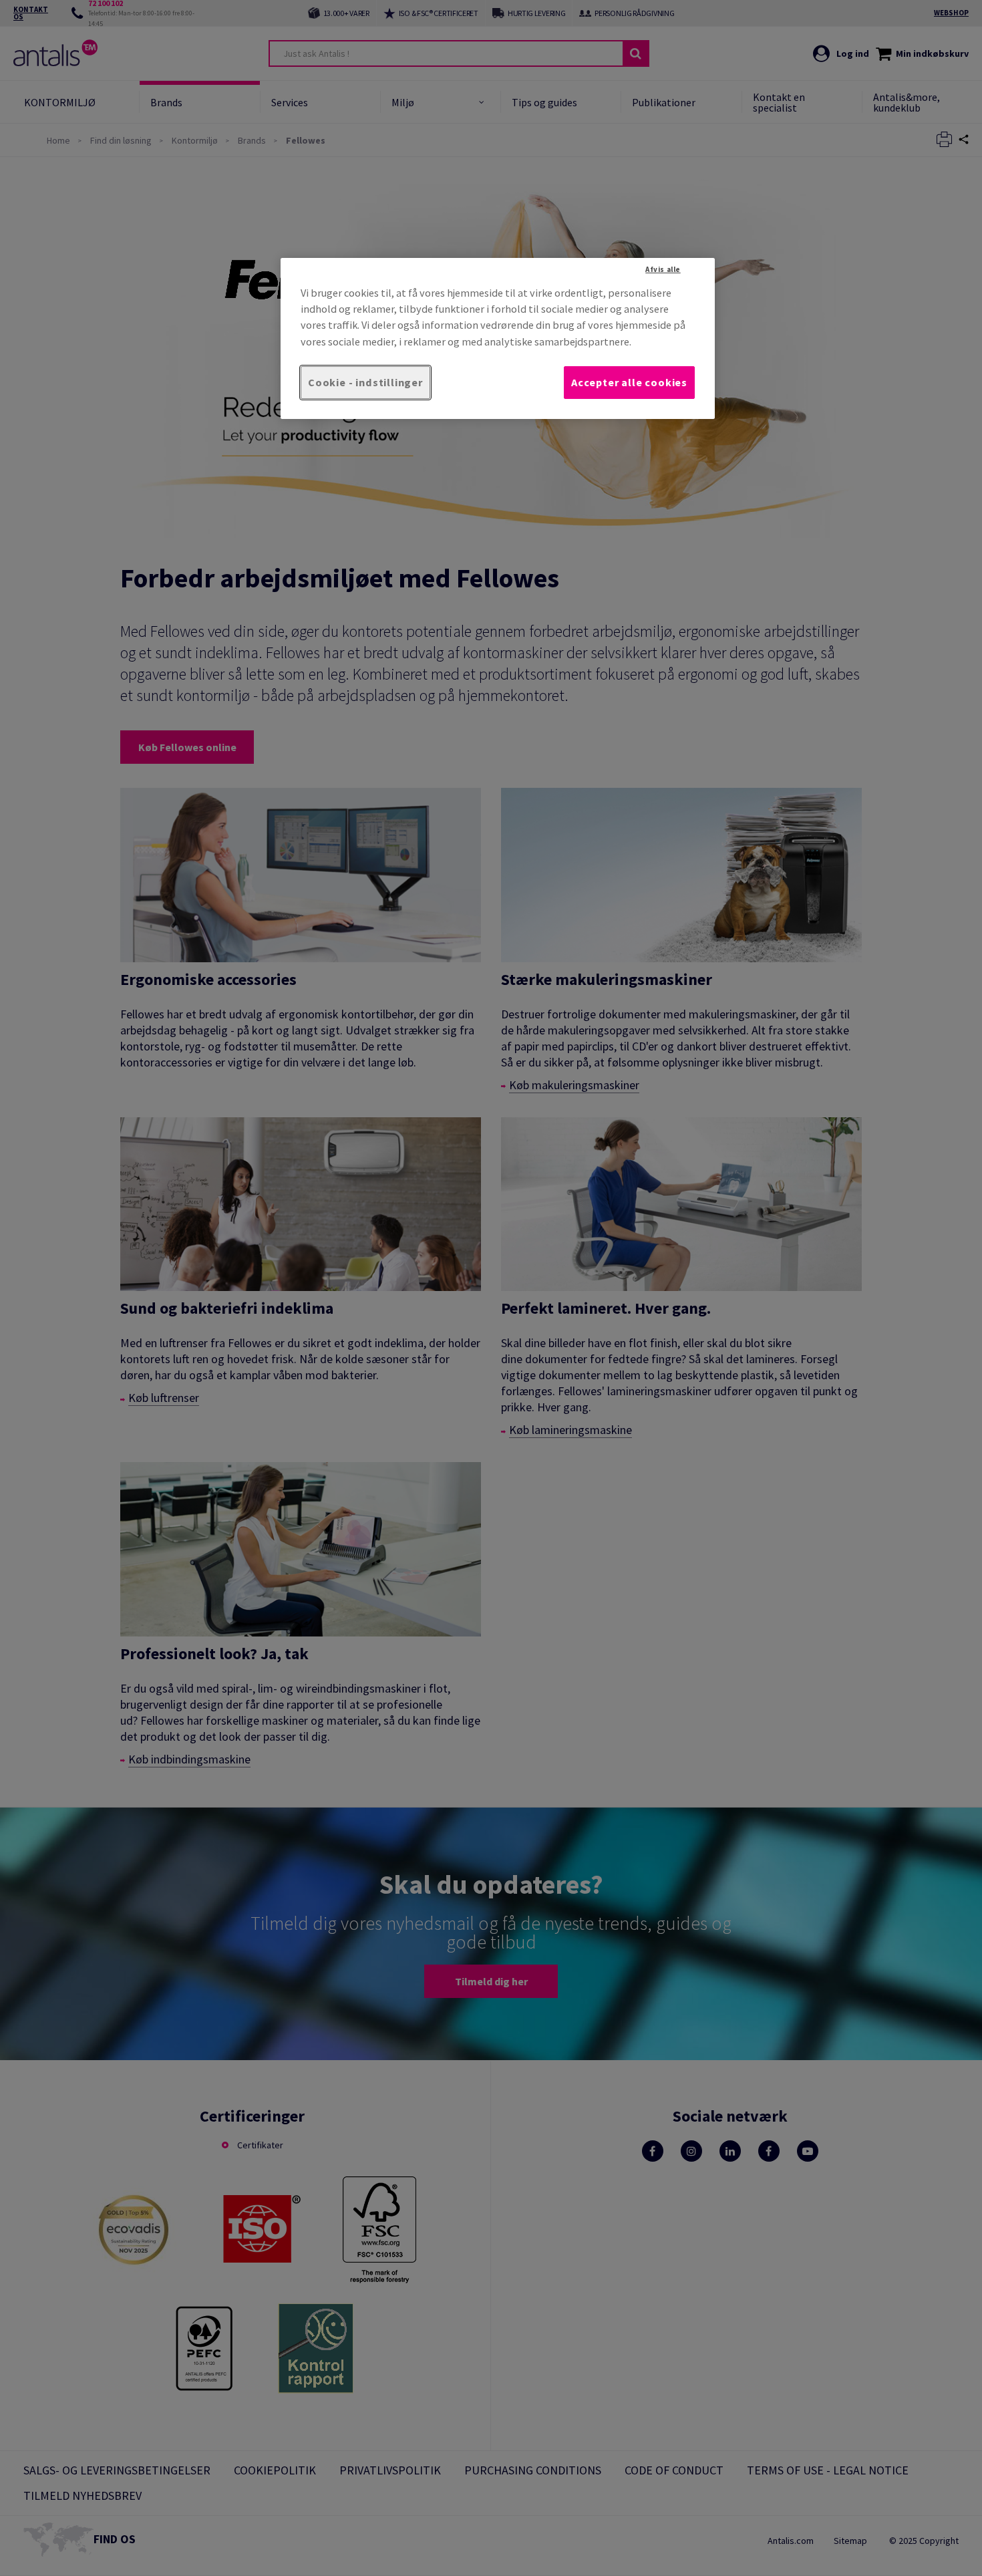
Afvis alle (663, 269)
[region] (498, 338)
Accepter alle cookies (629, 382)
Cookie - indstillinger (365, 382)
